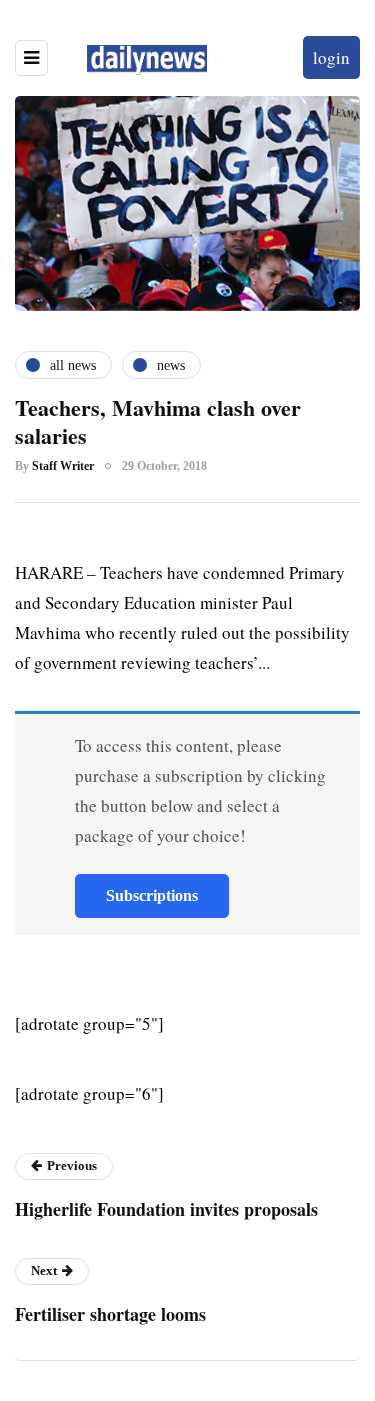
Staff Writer (63, 466)
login (331, 57)
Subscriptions (152, 895)
